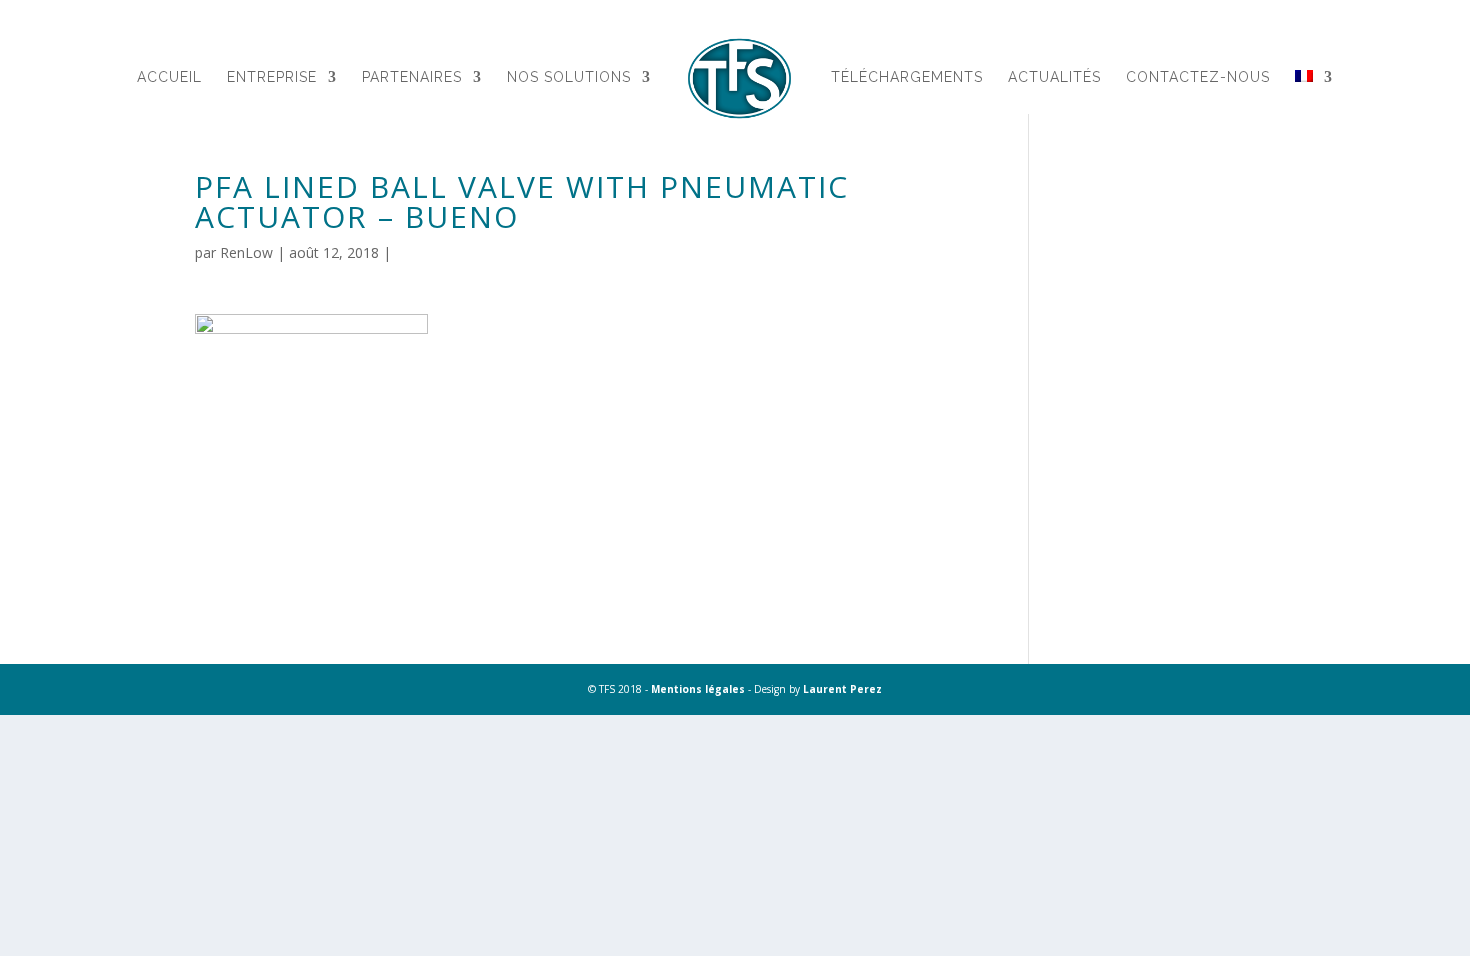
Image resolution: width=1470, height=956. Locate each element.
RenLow (246, 252)
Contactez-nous (1198, 77)
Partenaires (412, 77)
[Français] (1314, 102)
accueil (169, 77)
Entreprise (272, 77)
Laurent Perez (842, 689)
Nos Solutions (569, 77)
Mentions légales (698, 689)
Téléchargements (907, 77)
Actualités (1054, 77)
